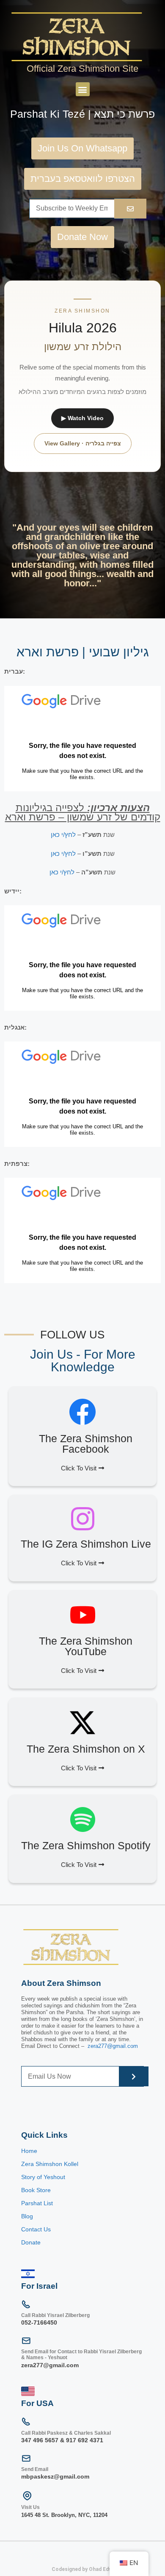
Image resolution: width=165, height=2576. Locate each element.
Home (29, 2151)
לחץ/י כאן (63, 835)
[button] (83, 89)
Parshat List (37, 2203)
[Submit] (134, 2076)
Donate (31, 2242)
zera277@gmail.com (113, 2046)
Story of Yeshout (43, 2177)
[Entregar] (130, 209)
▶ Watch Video (82, 418)
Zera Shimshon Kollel (50, 2164)
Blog (27, 2216)
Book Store (37, 2190)
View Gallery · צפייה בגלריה (83, 443)
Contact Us (36, 2229)
